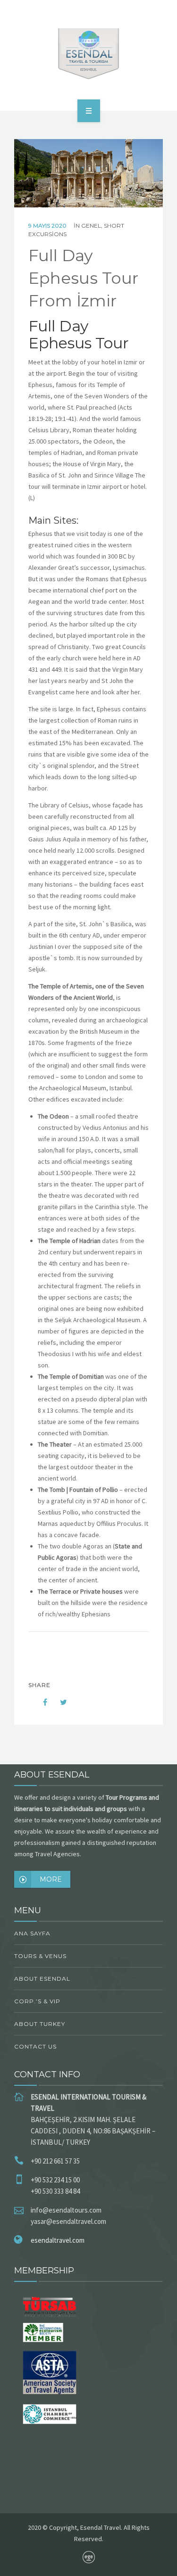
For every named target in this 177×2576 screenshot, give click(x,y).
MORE (51, 1879)
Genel (91, 226)
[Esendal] (89, 54)
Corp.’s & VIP (37, 2001)
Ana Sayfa (32, 1933)
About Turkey (40, 2024)
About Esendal (42, 1979)
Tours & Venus (40, 1956)
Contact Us (35, 2046)
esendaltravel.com (58, 2240)
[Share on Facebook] (39, 1702)
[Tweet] (59, 1702)
